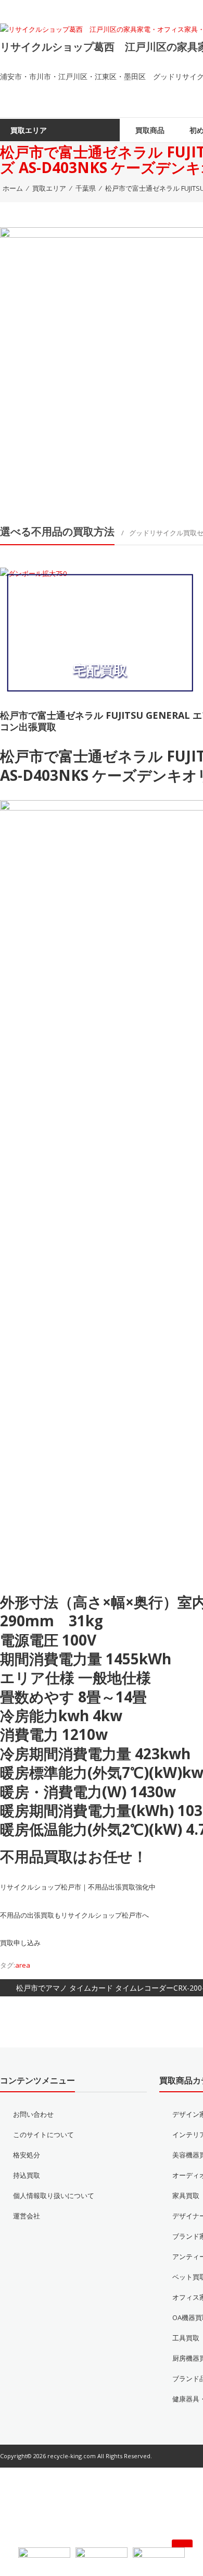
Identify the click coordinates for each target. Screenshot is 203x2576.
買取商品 (150, 149)
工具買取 (186, 2357)
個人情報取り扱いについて (54, 2214)
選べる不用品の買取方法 (57, 551)
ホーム (13, 207)
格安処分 (27, 2174)
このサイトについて (43, 2153)
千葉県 (86, 207)
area (23, 1984)
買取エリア (49, 207)
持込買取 (27, 2194)
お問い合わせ (33, 2133)
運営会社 (27, 2235)
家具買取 (186, 2214)
